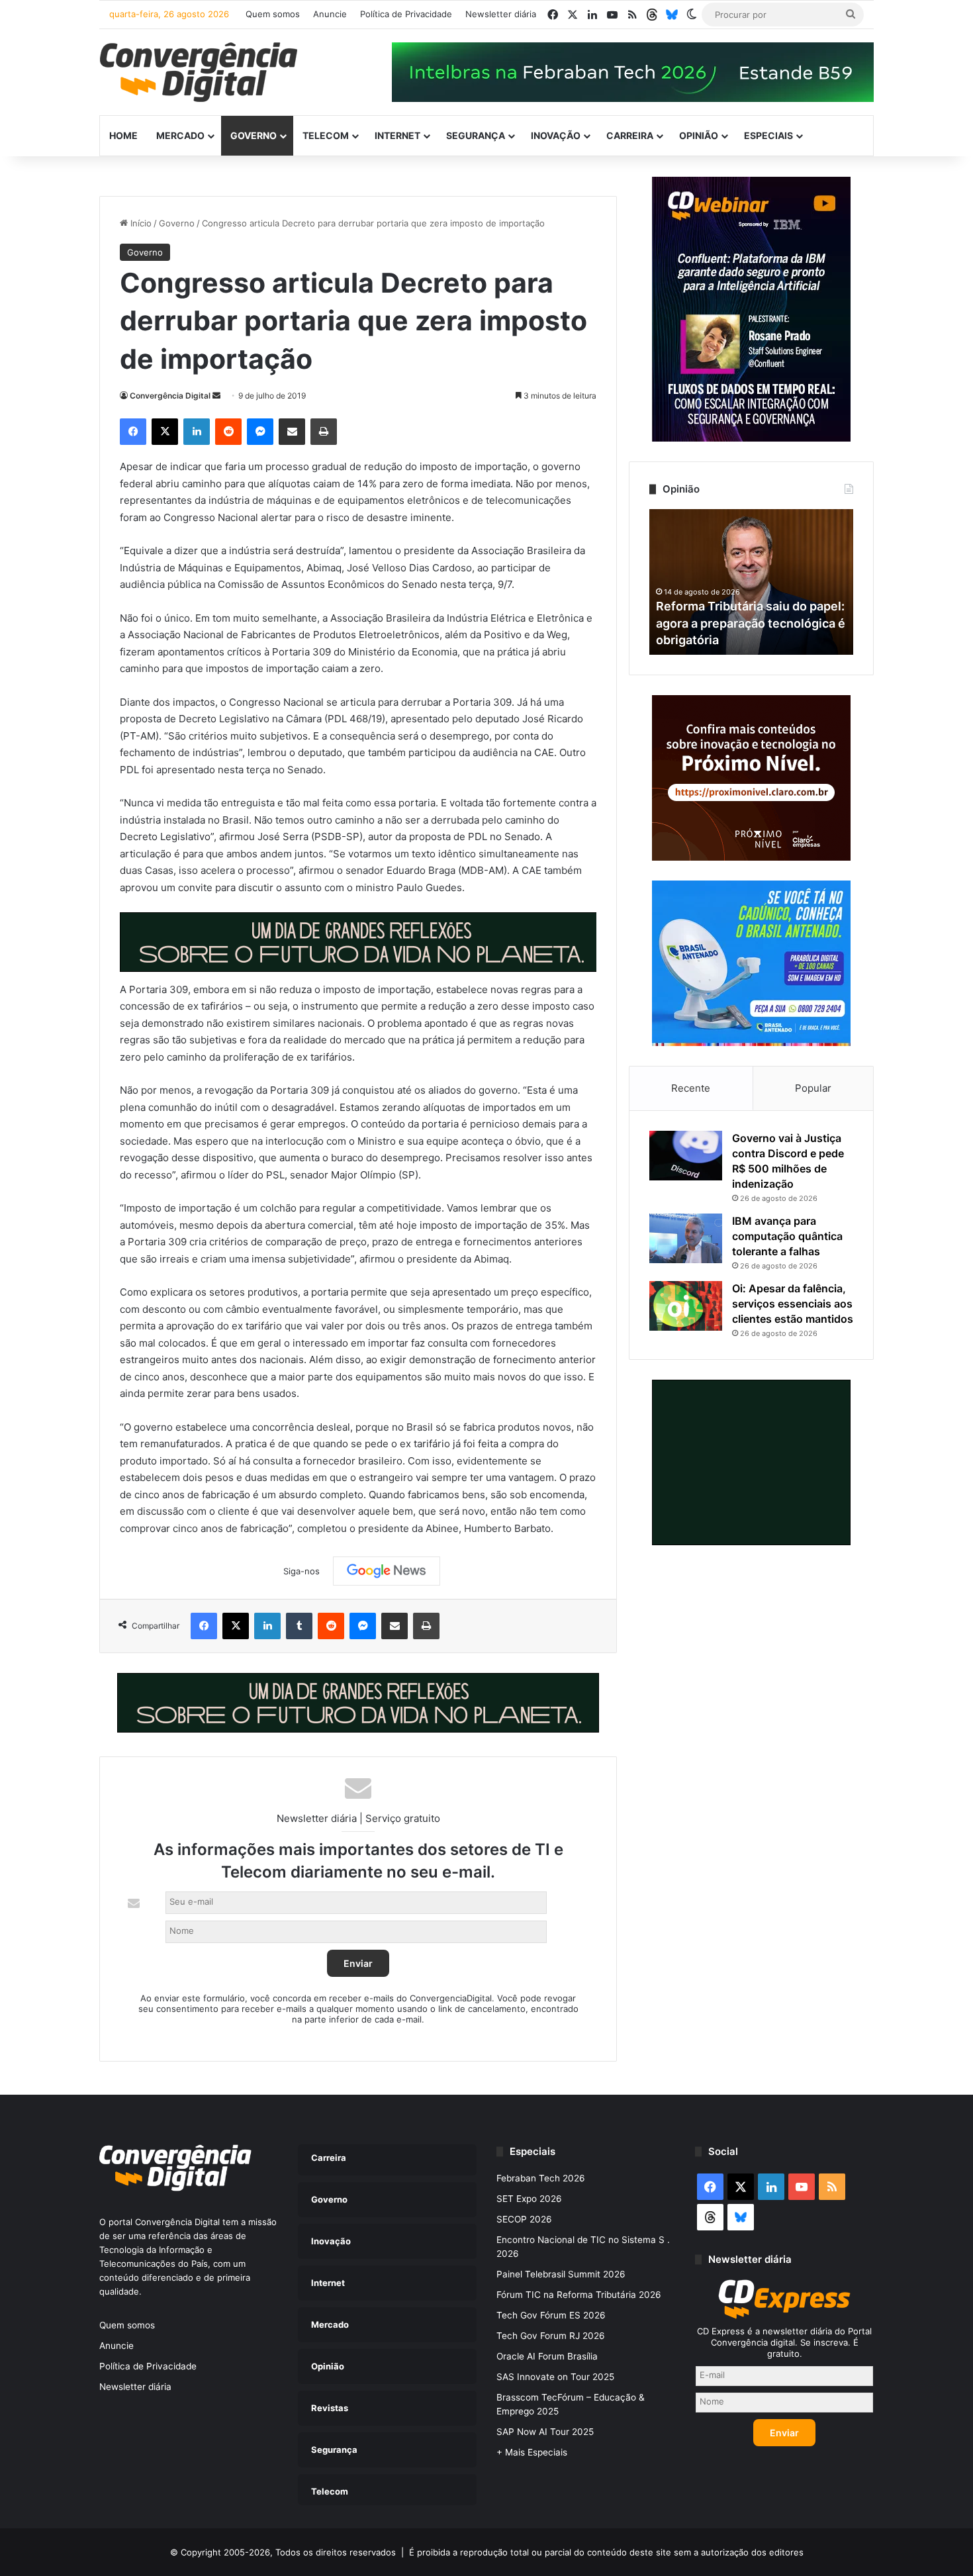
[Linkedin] (197, 432)
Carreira (630, 135)
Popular (813, 1088)
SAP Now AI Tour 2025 (545, 2432)
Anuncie (330, 14)
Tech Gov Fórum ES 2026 (551, 2315)
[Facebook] (133, 432)
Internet (397, 135)
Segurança (476, 135)
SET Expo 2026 (529, 2199)
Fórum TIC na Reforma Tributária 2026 (579, 2295)
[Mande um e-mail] (216, 396)
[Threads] (652, 15)
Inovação (556, 135)
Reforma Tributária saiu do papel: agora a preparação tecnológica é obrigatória (751, 623)
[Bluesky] (672, 15)
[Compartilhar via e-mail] (292, 432)
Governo (254, 135)
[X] (165, 432)
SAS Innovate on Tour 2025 (555, 2377)
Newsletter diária (501, 14)
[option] (751, 582)
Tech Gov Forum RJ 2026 (551, 2336)
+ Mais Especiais (532, 2452)
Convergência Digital (170, 396)
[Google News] (387, 1571)
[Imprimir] (324, 432)
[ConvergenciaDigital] (199, 72)
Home (123, 135)
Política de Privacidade (406, 14)
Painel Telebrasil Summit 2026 (561, 2274)
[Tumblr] (299, 1626)
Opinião (699, 135)
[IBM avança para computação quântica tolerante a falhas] (686, 1238)
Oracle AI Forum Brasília (547, 2356)
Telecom (326, 135)
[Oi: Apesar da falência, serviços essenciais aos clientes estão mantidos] (686, 1306)
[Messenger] (260, 432)
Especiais (768, 135)
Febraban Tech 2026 (541, 2178)
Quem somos (273, 14)
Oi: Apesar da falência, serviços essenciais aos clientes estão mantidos (793, 1304)
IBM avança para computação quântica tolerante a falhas (787, 1236)
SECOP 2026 (524, 2219)
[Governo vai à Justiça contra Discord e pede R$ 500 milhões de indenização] (686, 1156)
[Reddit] (228, 432)
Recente (691, 1088)
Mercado (180, 135)
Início (140, 223)
